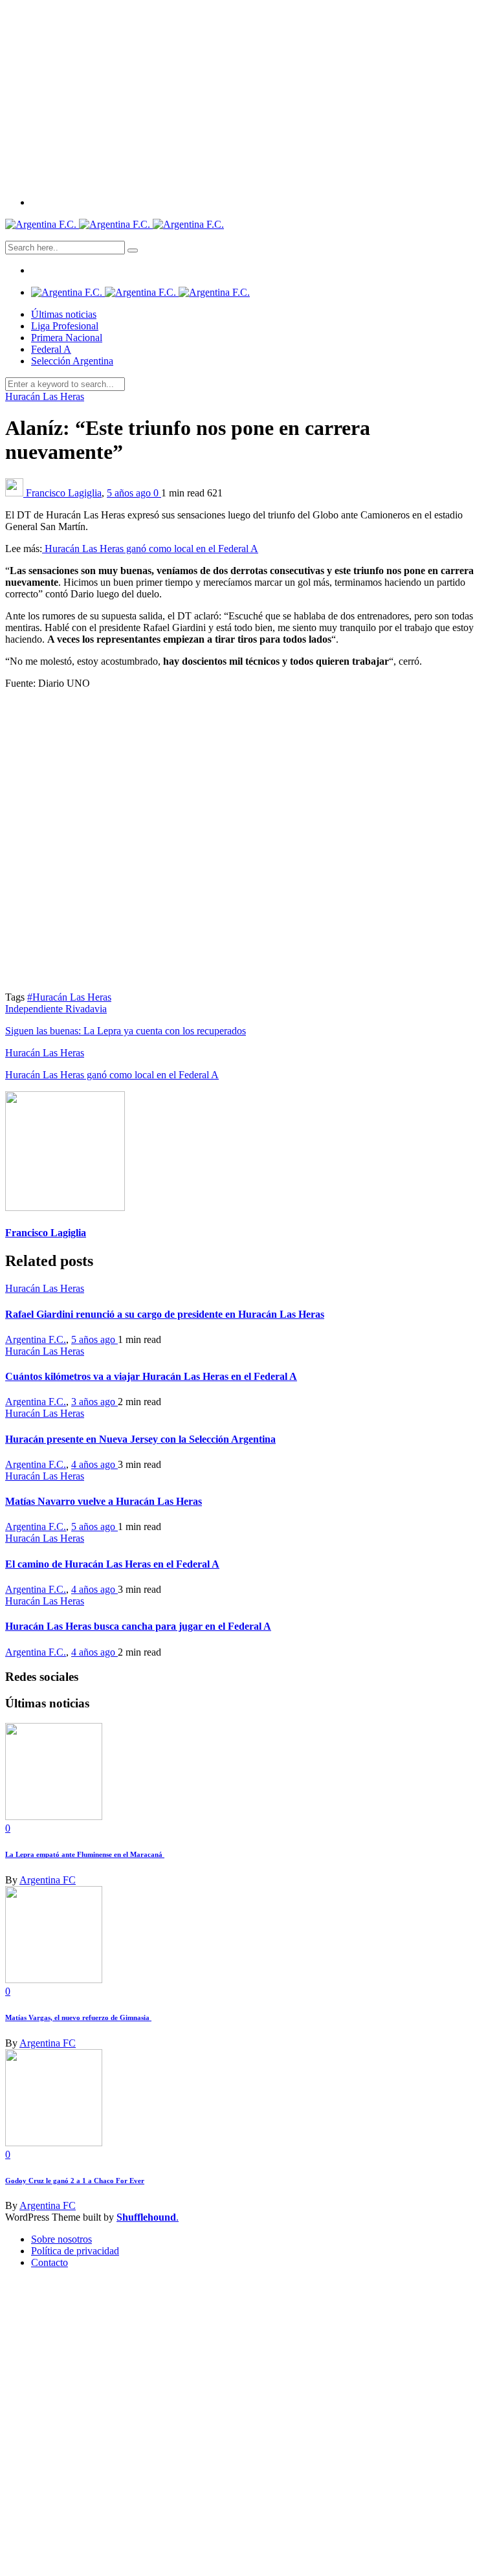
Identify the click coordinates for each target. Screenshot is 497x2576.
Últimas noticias (64, 314)
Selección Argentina (72, 361)
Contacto (50, 2262)
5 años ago (130, 493)
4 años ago (94, 1464)
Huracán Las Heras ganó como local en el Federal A (150, 549)
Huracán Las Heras (45, 396)
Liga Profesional (65, 326)
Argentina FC (48, 1880)
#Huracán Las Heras (69, 997)
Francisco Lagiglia (64, 493)
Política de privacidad (75, 2251)
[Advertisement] (248, 96)
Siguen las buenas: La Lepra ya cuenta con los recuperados (126, 1031)
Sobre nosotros (61, 2239)
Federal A (51, 349)
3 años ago (94, 1402)
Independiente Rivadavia (56, 1009)
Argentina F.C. (36, 1339)
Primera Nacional (67, 338)
